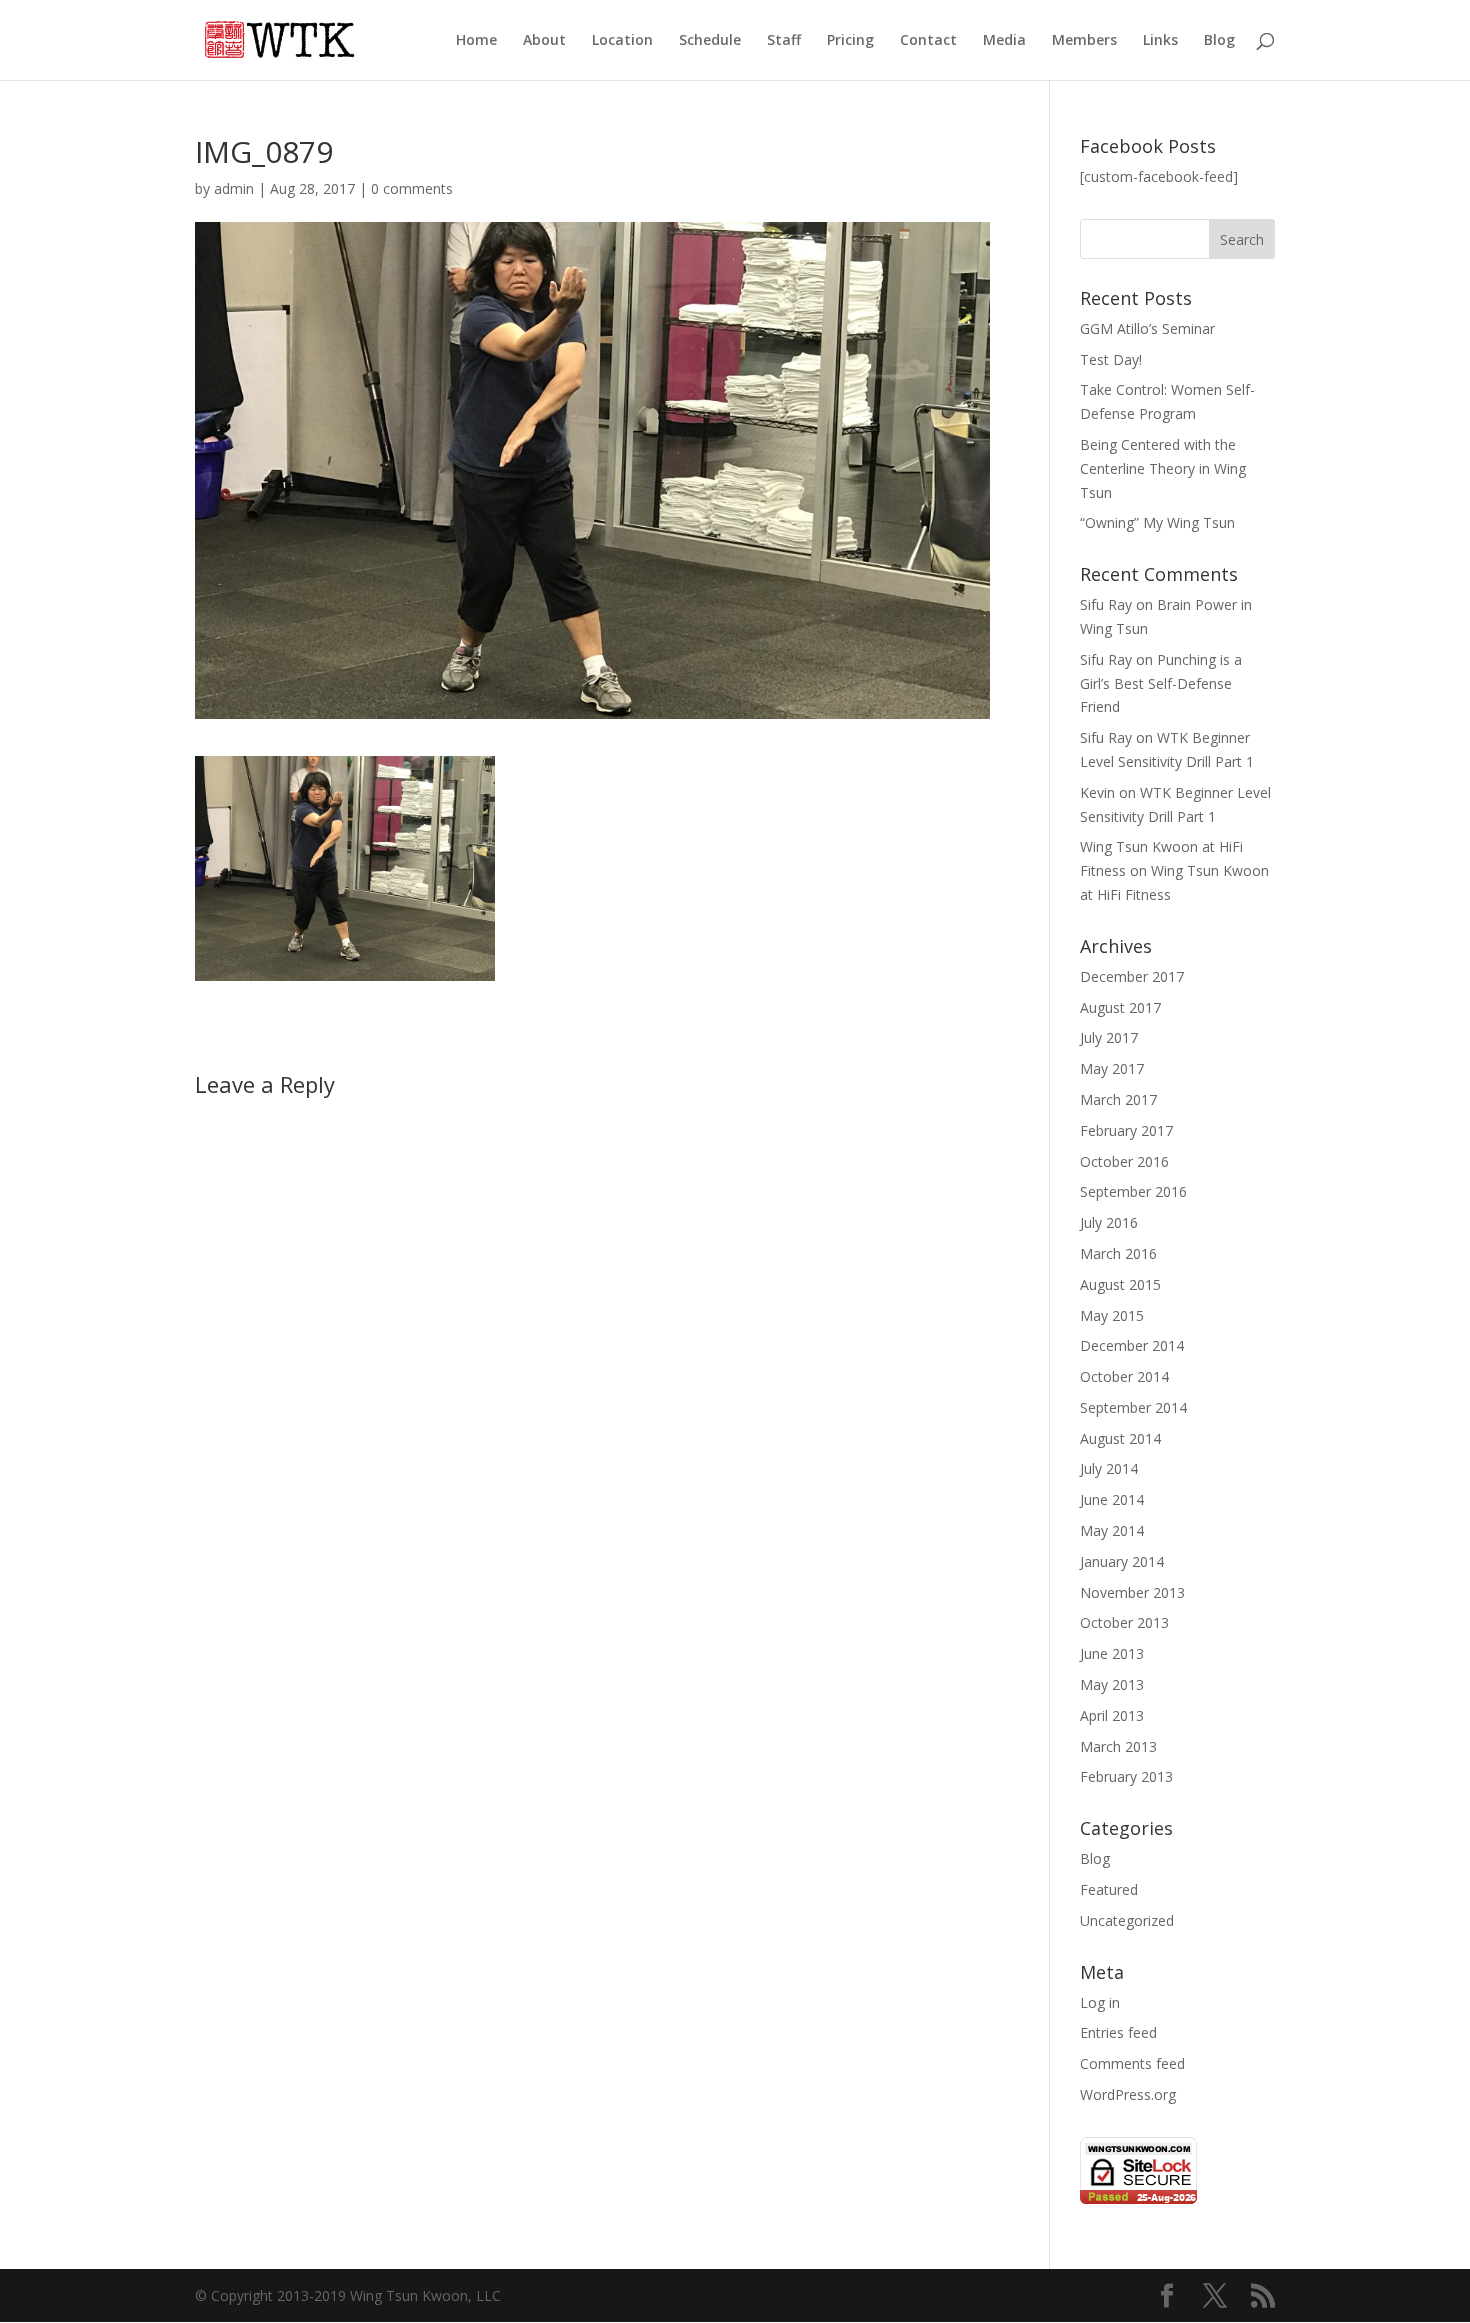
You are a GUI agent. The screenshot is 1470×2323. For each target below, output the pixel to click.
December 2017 (1132, 976)
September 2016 (1133, 1191)
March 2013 (1118, 1746)
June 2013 (1112, 1653)
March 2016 (1118, 1253)
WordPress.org (1128, 2094)
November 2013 (1132, 1592)
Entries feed (1118, 2032)
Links (1160, 41)
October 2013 (1124, 1622)
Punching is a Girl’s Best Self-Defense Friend (1161, 683)
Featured (1109, 1889)
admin (234, 188)
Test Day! (1111, 359)
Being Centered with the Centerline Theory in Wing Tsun (1163, 468)
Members (1084, 41)
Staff (784, 41)
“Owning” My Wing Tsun (1157, 522)
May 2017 (1112, 1068)
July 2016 (1109, 1222)
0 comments (412, 188)
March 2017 (1118, 1099)
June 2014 (1112, 1499)
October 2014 (1124, 1376)
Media (1004, 41)
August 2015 (1120, 1284)
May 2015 (1112, 1315)
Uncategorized (1127, 1920)
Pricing (850, 41)
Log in (1100, 2002)
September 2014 (1133, 1407)
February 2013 (1126, 1776)
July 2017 (1109, 1037)
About (544, 41)
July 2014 (1109, 1468)
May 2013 (1112, 1684)
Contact (928, 41)
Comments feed (1132, 2063)
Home (476, 41)
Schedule (710, 41)
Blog (1219, 41)
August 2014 (1120, 1438)
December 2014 (1132, 1345)
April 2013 (1112, 1715)
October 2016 (1124, 1161)
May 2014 (1112, 1530)
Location (622, 41)
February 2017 (1126, 1130)
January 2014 (1122, 1561)
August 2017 (1120, 1007)
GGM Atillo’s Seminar (1147, 328)
